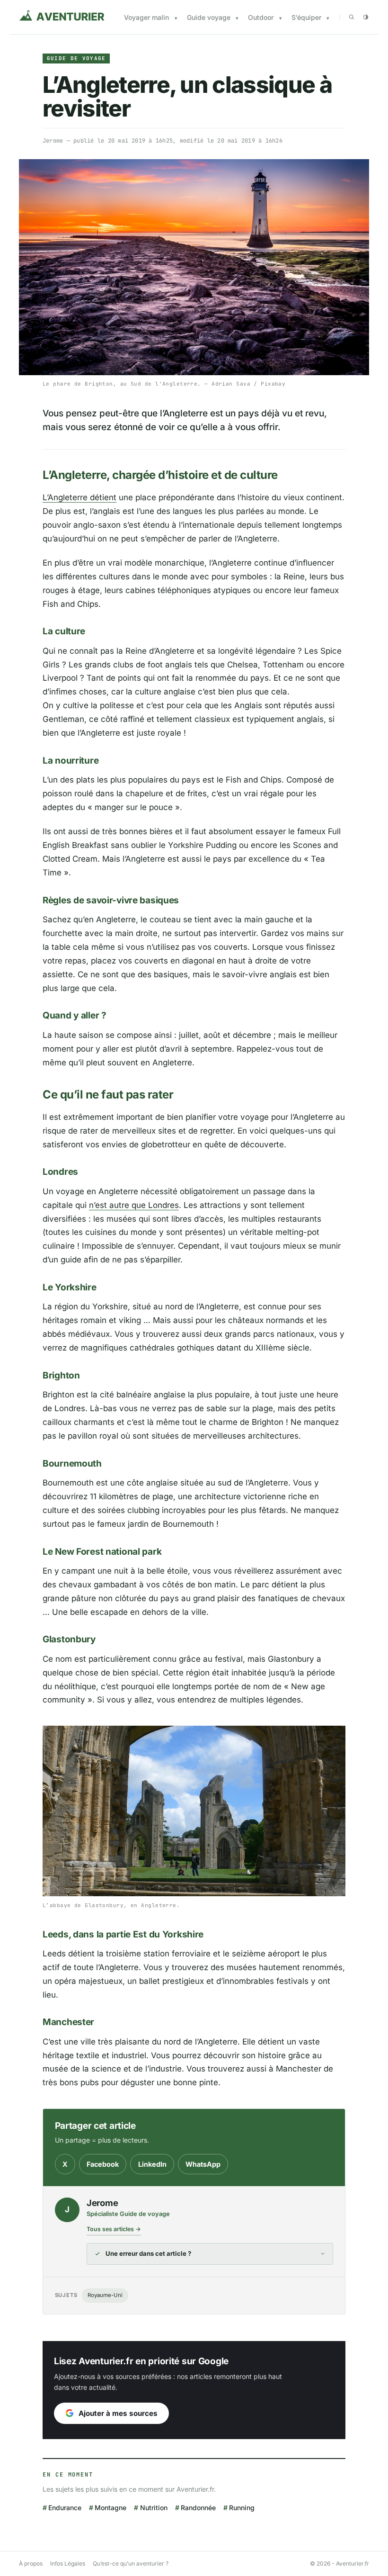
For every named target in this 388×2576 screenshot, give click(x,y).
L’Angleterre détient (79, 497)
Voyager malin (146, 17)
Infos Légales (68, 2563)
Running (242, 2508)
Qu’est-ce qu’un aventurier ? (131, 2563)
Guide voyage (209, 17)
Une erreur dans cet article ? (148, 2253)
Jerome (53, 141)
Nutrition (154, 2508)
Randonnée (198, 2508)
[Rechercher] (352, 17)
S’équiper (306, 17)
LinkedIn (152, 2164)
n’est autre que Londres (134, 1205)
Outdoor (261, 17)
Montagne (110, 2508)
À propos (31, 2563)
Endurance (65, 2508)
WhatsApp (203, 2164)
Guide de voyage (76, 58)
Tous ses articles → (114, 2229)
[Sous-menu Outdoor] (281, 18)
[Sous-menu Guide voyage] (237, 18)
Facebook (103, 2164)
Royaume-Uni (105, 2295)
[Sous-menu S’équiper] (328, 18)
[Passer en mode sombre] (366, 17)
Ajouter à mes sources (118, 2413)
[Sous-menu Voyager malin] (176, 18)
